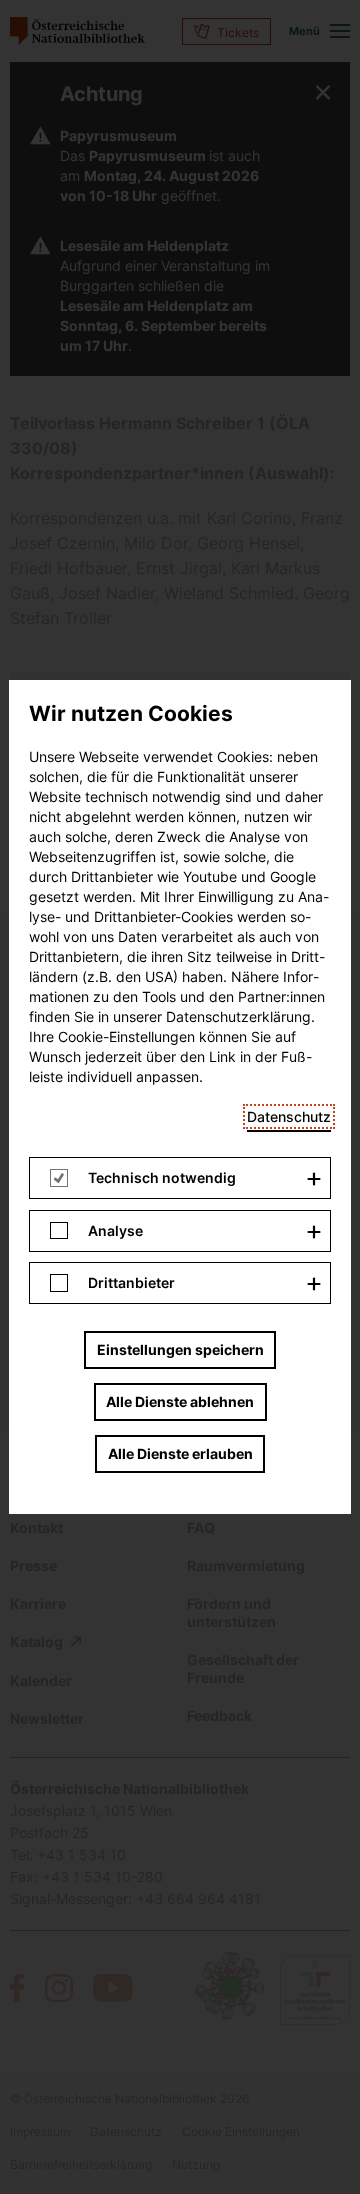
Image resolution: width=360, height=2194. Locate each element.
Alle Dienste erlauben (180, 1453)
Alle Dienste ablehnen (180, 1401)
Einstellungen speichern (180, 1349)
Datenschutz (289, 1116)
